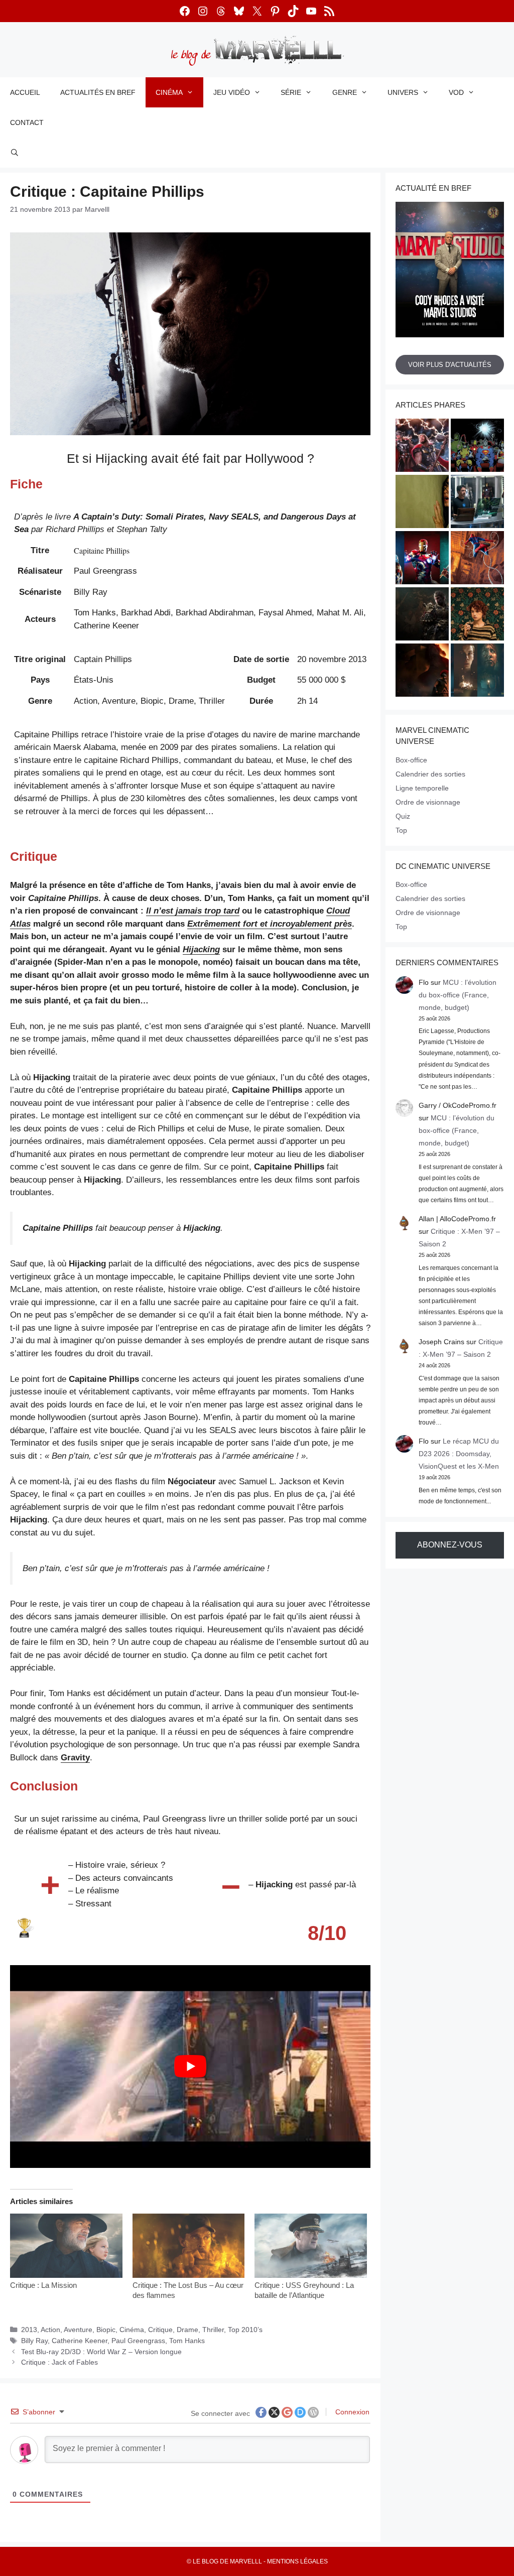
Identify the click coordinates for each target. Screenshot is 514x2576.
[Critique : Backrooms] (422, 503)
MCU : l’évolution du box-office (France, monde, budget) (458, 995)
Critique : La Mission (43, 2285)
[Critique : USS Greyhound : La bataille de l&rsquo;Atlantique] (311, 2246)
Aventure (78, 2330)
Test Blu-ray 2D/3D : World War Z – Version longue (101, 2352)
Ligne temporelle (422, 788)
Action (50, 2330)
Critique (160, 2330)
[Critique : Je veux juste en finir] (477, 615)
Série (291, 92)
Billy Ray (34, 2341)
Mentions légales (297, 2561)
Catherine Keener (80, 2341)
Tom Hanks (187, 2341)
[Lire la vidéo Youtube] (190, 2067)
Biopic (106, 2330)
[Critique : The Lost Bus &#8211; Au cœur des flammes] (189, 2246)
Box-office (411, 760)
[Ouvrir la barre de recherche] (15, 153)
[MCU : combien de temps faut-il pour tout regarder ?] (477, 503)
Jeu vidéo (232, 92)
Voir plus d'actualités (450, 365)
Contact (27, 122)
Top (401, 830)
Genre (345, 92)
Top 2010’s (245, 2330)
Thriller (213, 2330)
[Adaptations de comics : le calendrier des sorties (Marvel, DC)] (477, 447)
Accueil (25, 92)
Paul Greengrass (138, 2341)
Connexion (351, 2412)
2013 (29, 2330)
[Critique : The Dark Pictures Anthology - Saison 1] (477, 672)
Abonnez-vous (450, 1545)
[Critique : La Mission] (66, 2246)
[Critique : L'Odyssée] (422, 672)
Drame (187, 2330)
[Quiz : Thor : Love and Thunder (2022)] (422, 447)
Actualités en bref (98, 92)
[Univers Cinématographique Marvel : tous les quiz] (422, 559)
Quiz (403, 816)
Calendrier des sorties (430, 774)
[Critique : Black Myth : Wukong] (422, 615)
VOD (456, 92)
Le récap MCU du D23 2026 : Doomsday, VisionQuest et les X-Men (459, 1454)
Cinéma (169, 92)
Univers (403, 92)
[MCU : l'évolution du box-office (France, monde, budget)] (477, 559)
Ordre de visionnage (428, 802)
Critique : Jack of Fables (59, 2362)
